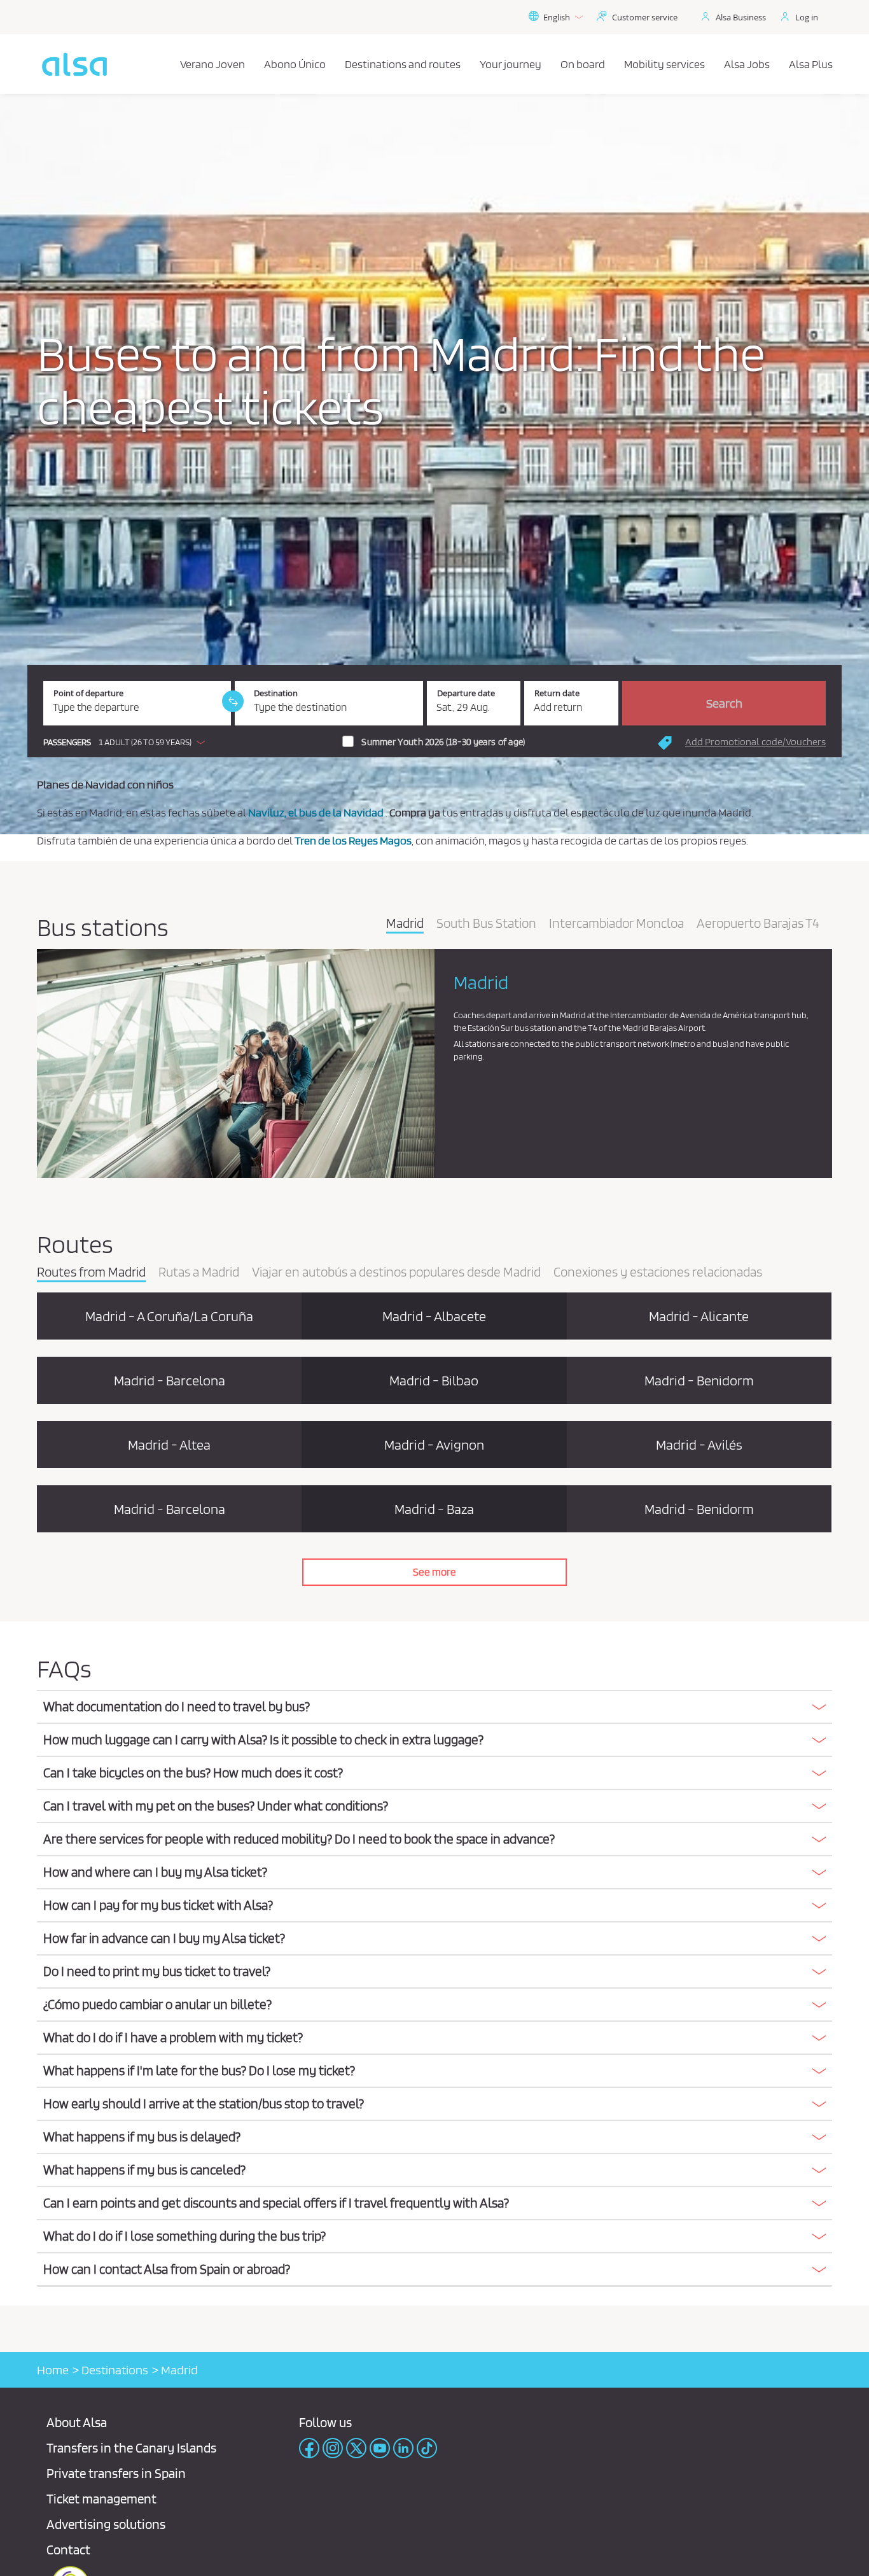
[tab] (434, 1707)
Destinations (115, 2370)
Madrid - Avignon (434, 1445)
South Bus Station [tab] (486, 924)
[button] (127, 742)
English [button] (557, 17)
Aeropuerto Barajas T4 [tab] (758, 924)
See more (434, 1572)
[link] (233, 701)
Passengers (67, 742)
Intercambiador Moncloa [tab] (616, 924)
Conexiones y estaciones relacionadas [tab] (658, 1273)
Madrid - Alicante (699, 1316)
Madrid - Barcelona (170, 1380)
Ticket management (101, 2499)
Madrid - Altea (169, 1445)
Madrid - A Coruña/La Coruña (169, 1316)
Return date (557, 693)
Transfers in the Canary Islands (131, 2448)
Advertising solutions (106, 2524)
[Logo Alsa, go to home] (74, 64)
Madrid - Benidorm (699, 1380)
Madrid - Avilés (699, 1445)
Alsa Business (741, 17)
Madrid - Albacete (434, 1316)
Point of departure (88, 693)
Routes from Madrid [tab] (91, 1273)
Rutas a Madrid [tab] (199, 1273)
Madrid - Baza (434, 1509)
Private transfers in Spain (116, 2473)
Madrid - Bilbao (434, 1380)
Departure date (466, 693)
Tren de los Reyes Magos (353, 840)
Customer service (645, 17)
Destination (276, 693)
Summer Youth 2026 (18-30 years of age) (443, 742)
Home (53, 2370)
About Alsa (77, 2422)
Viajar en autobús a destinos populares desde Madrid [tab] (396, 1273)
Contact (68, 2550)
